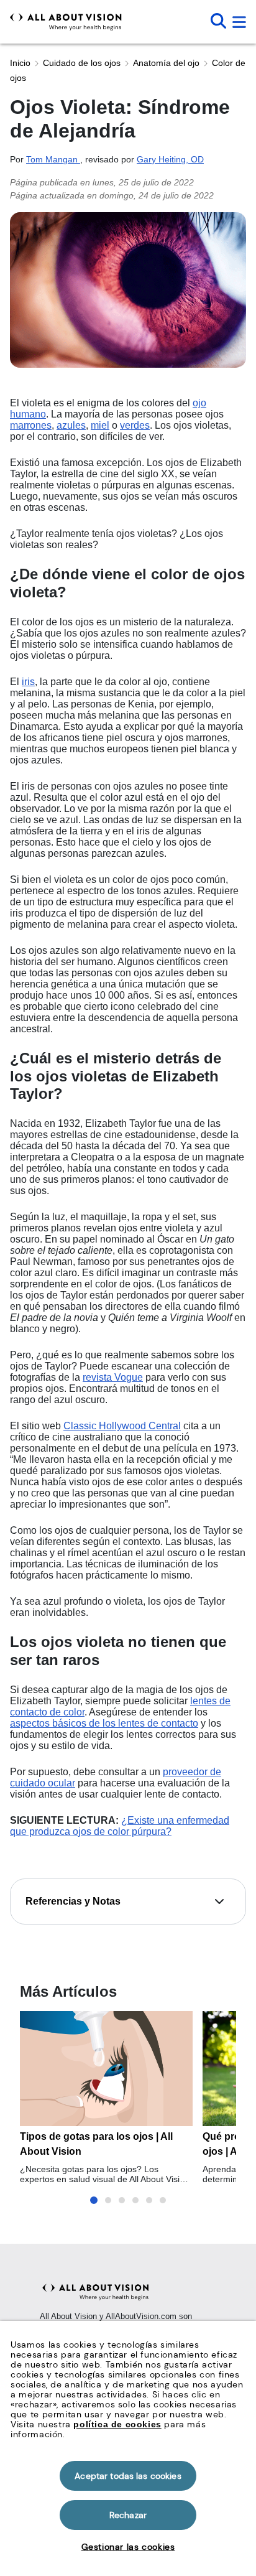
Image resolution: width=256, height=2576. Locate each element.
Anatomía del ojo (166, 63)
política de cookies (117, 2424)
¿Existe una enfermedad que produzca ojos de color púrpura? (120, 1826)
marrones (31, 425)
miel (100, 425)
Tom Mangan (53, 159)
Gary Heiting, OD (170, 159)
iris (28, 682)
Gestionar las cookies (128, 2547)
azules (71, 425)
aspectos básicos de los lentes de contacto (104, 1723)
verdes (135, 425)
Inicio (20, 63)
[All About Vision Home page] (66, 22)
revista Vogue (113, 1377)
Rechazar (128, 2515)
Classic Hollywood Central (122, 1426)
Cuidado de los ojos (82, 63)
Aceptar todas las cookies (128, 2476)
